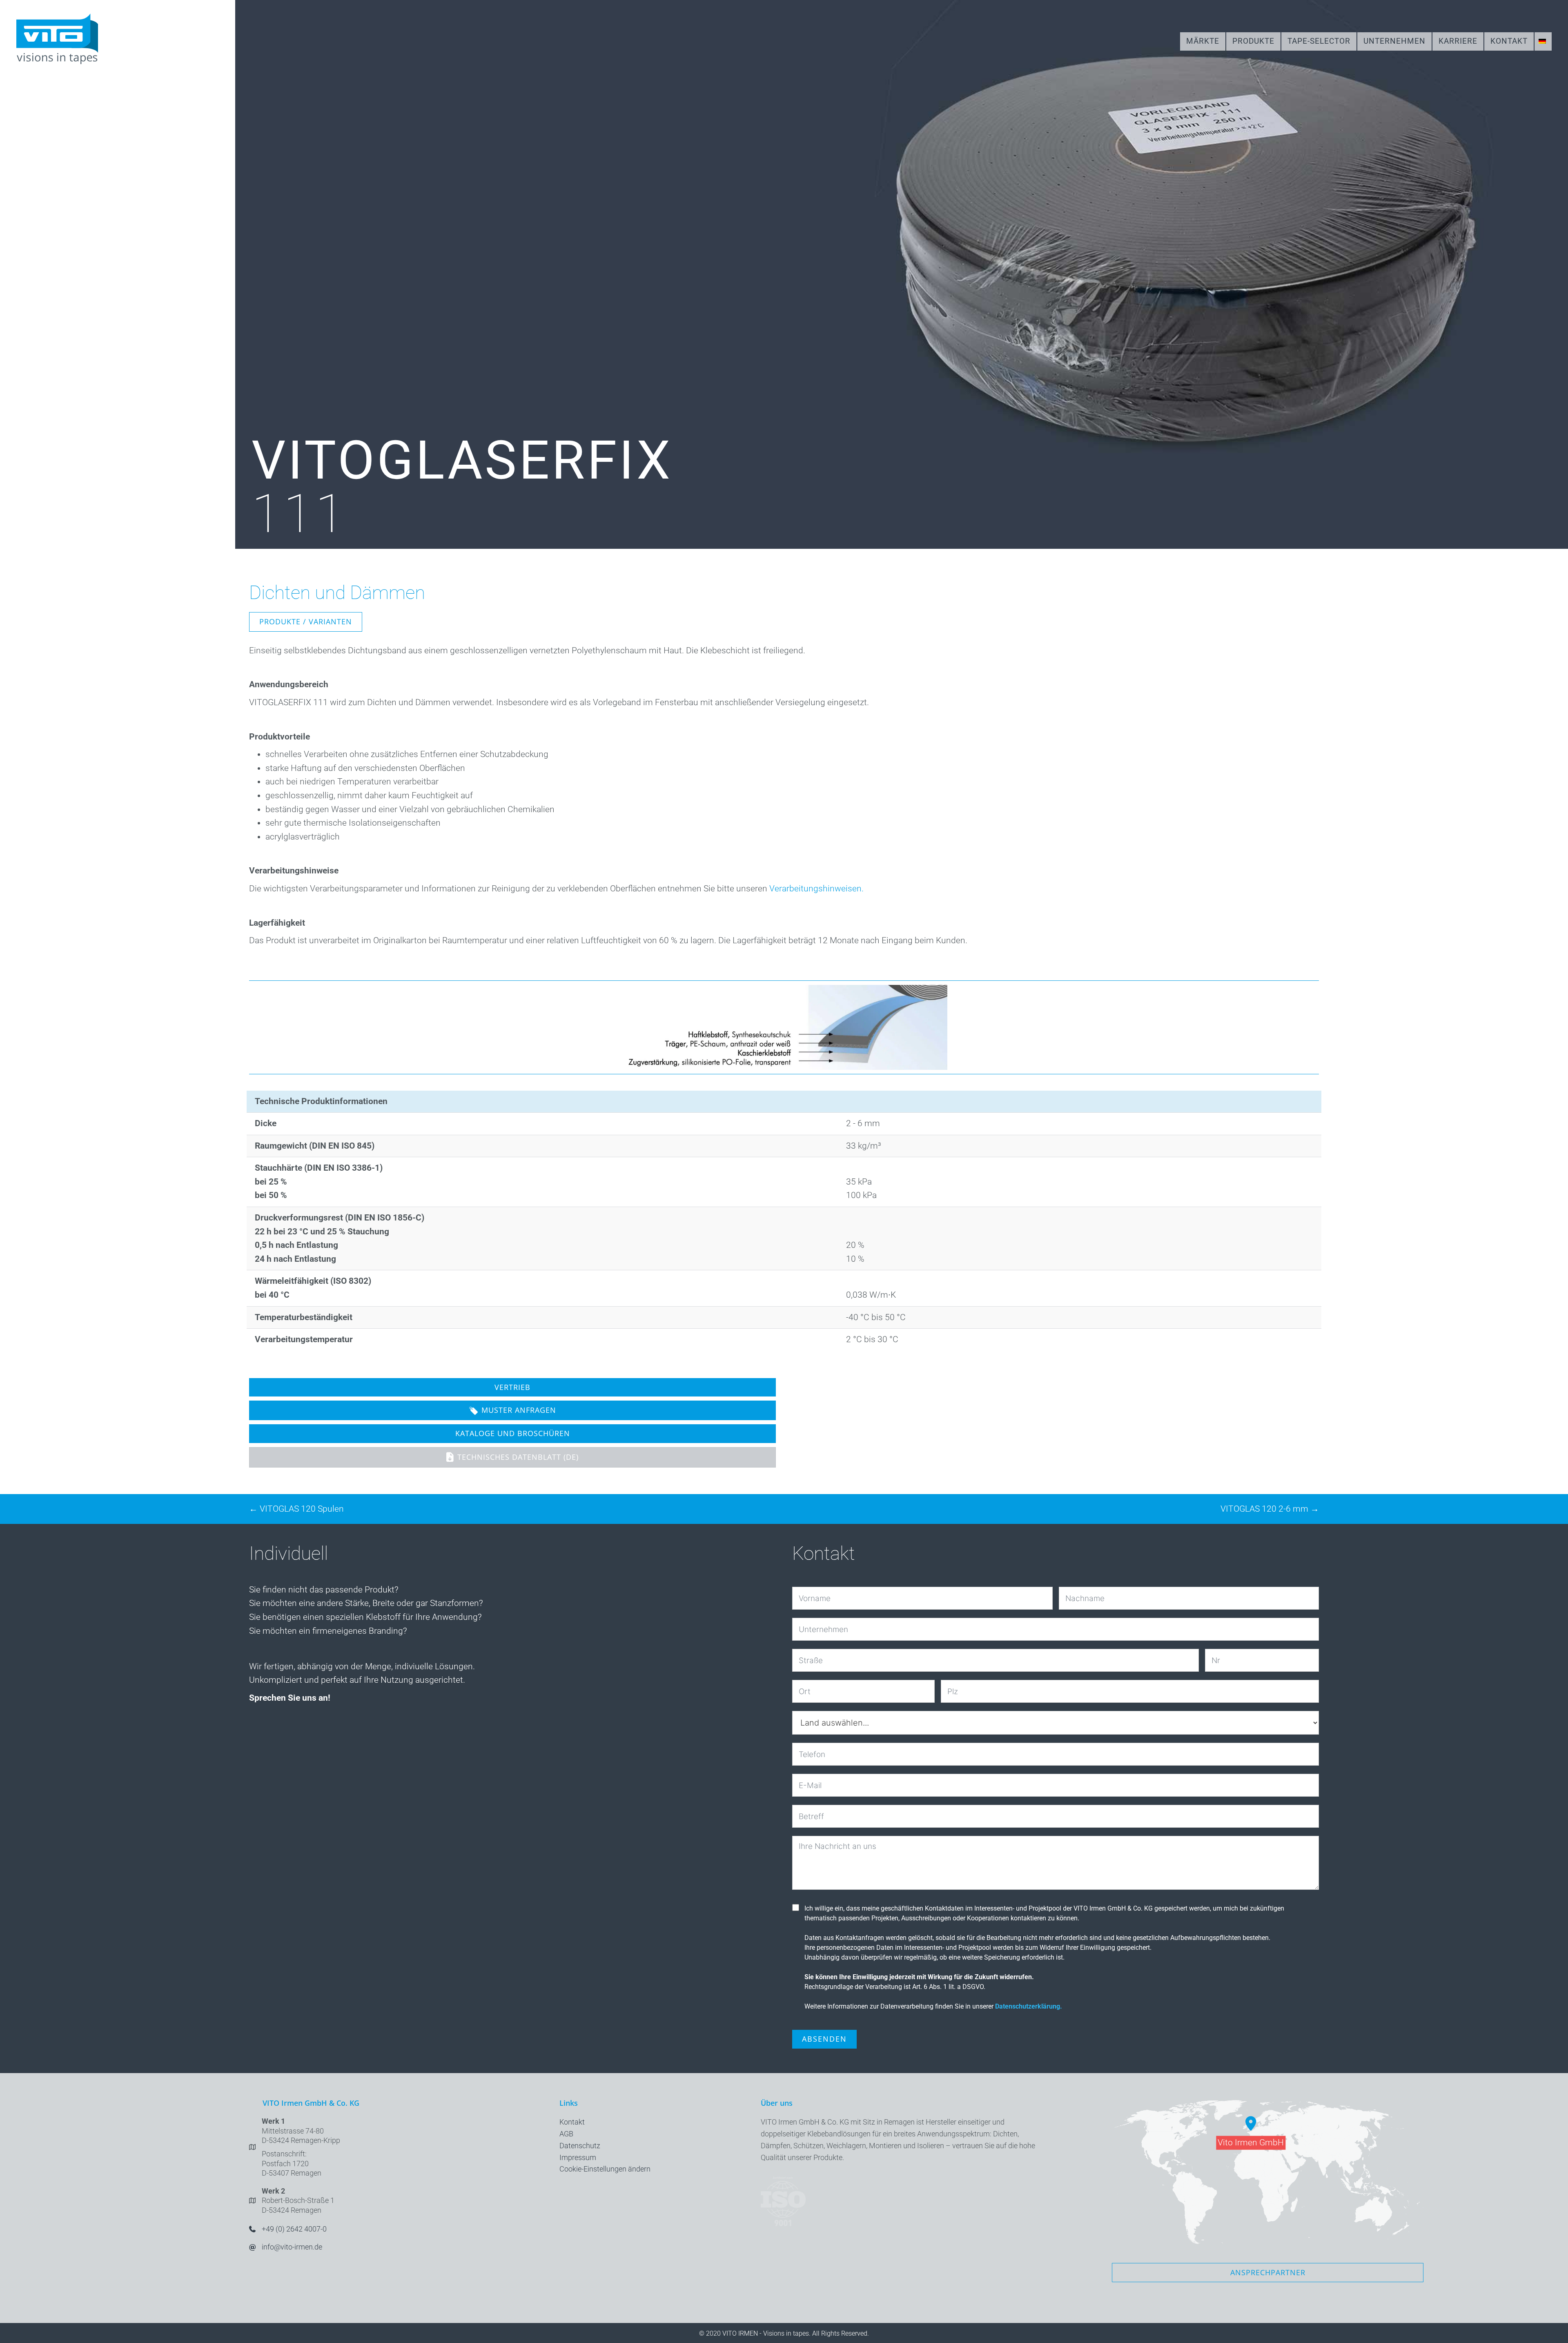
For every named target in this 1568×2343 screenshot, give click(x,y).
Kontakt (572, 2122)
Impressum (578, 2157)
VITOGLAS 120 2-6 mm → (1270, 1509)
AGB (566, 2134)
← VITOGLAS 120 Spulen (296, 1509)
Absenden (824, 2039)
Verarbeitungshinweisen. (816, 889)
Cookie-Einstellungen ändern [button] (605, 2169)
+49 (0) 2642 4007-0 (294, 2229)
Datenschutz (580, 2146)
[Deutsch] (1543, 41)
